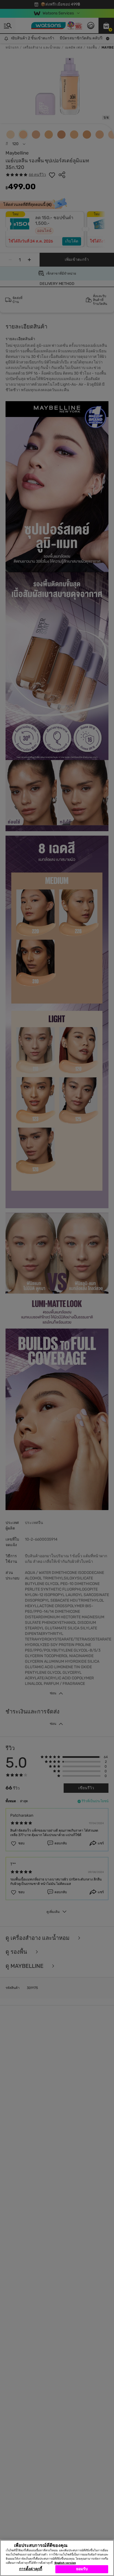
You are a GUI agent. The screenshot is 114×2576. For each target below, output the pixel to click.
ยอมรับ (82, 2569)
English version (65, 2563)
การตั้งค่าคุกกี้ (31, 2569)
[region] (57, 2558)
